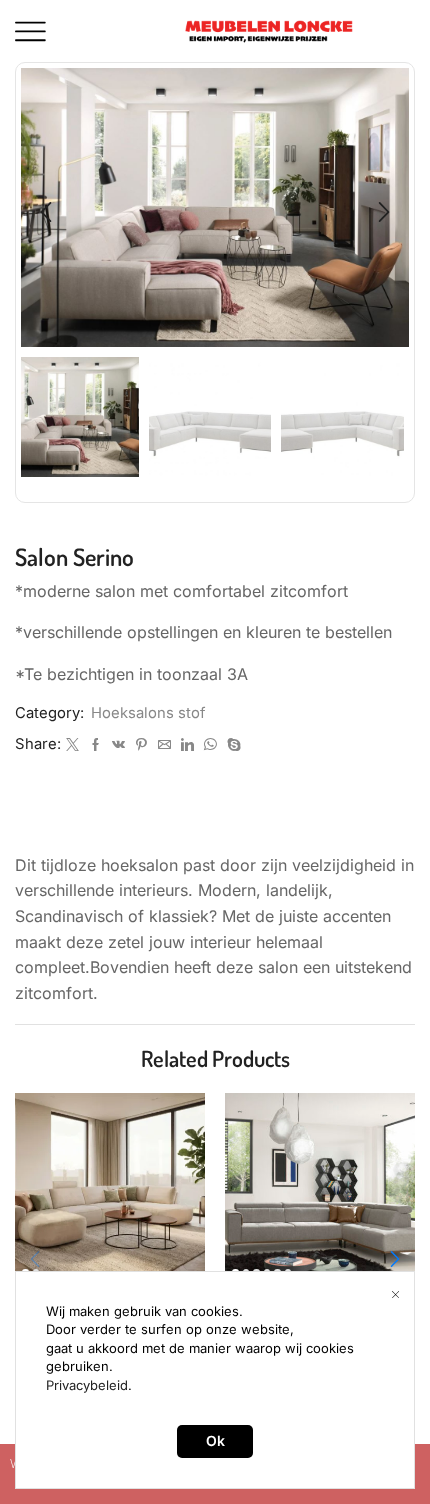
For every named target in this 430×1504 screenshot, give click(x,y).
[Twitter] (72, 745)
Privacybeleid (87, 1385)
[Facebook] (95, 745)
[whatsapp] (210, 745)
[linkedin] (187, 745)
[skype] (231, 745)
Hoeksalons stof (148, 713)
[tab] (215, 819)
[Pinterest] (141, 745)
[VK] (118, 745)
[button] (46, 213)
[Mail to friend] (164, 745)
